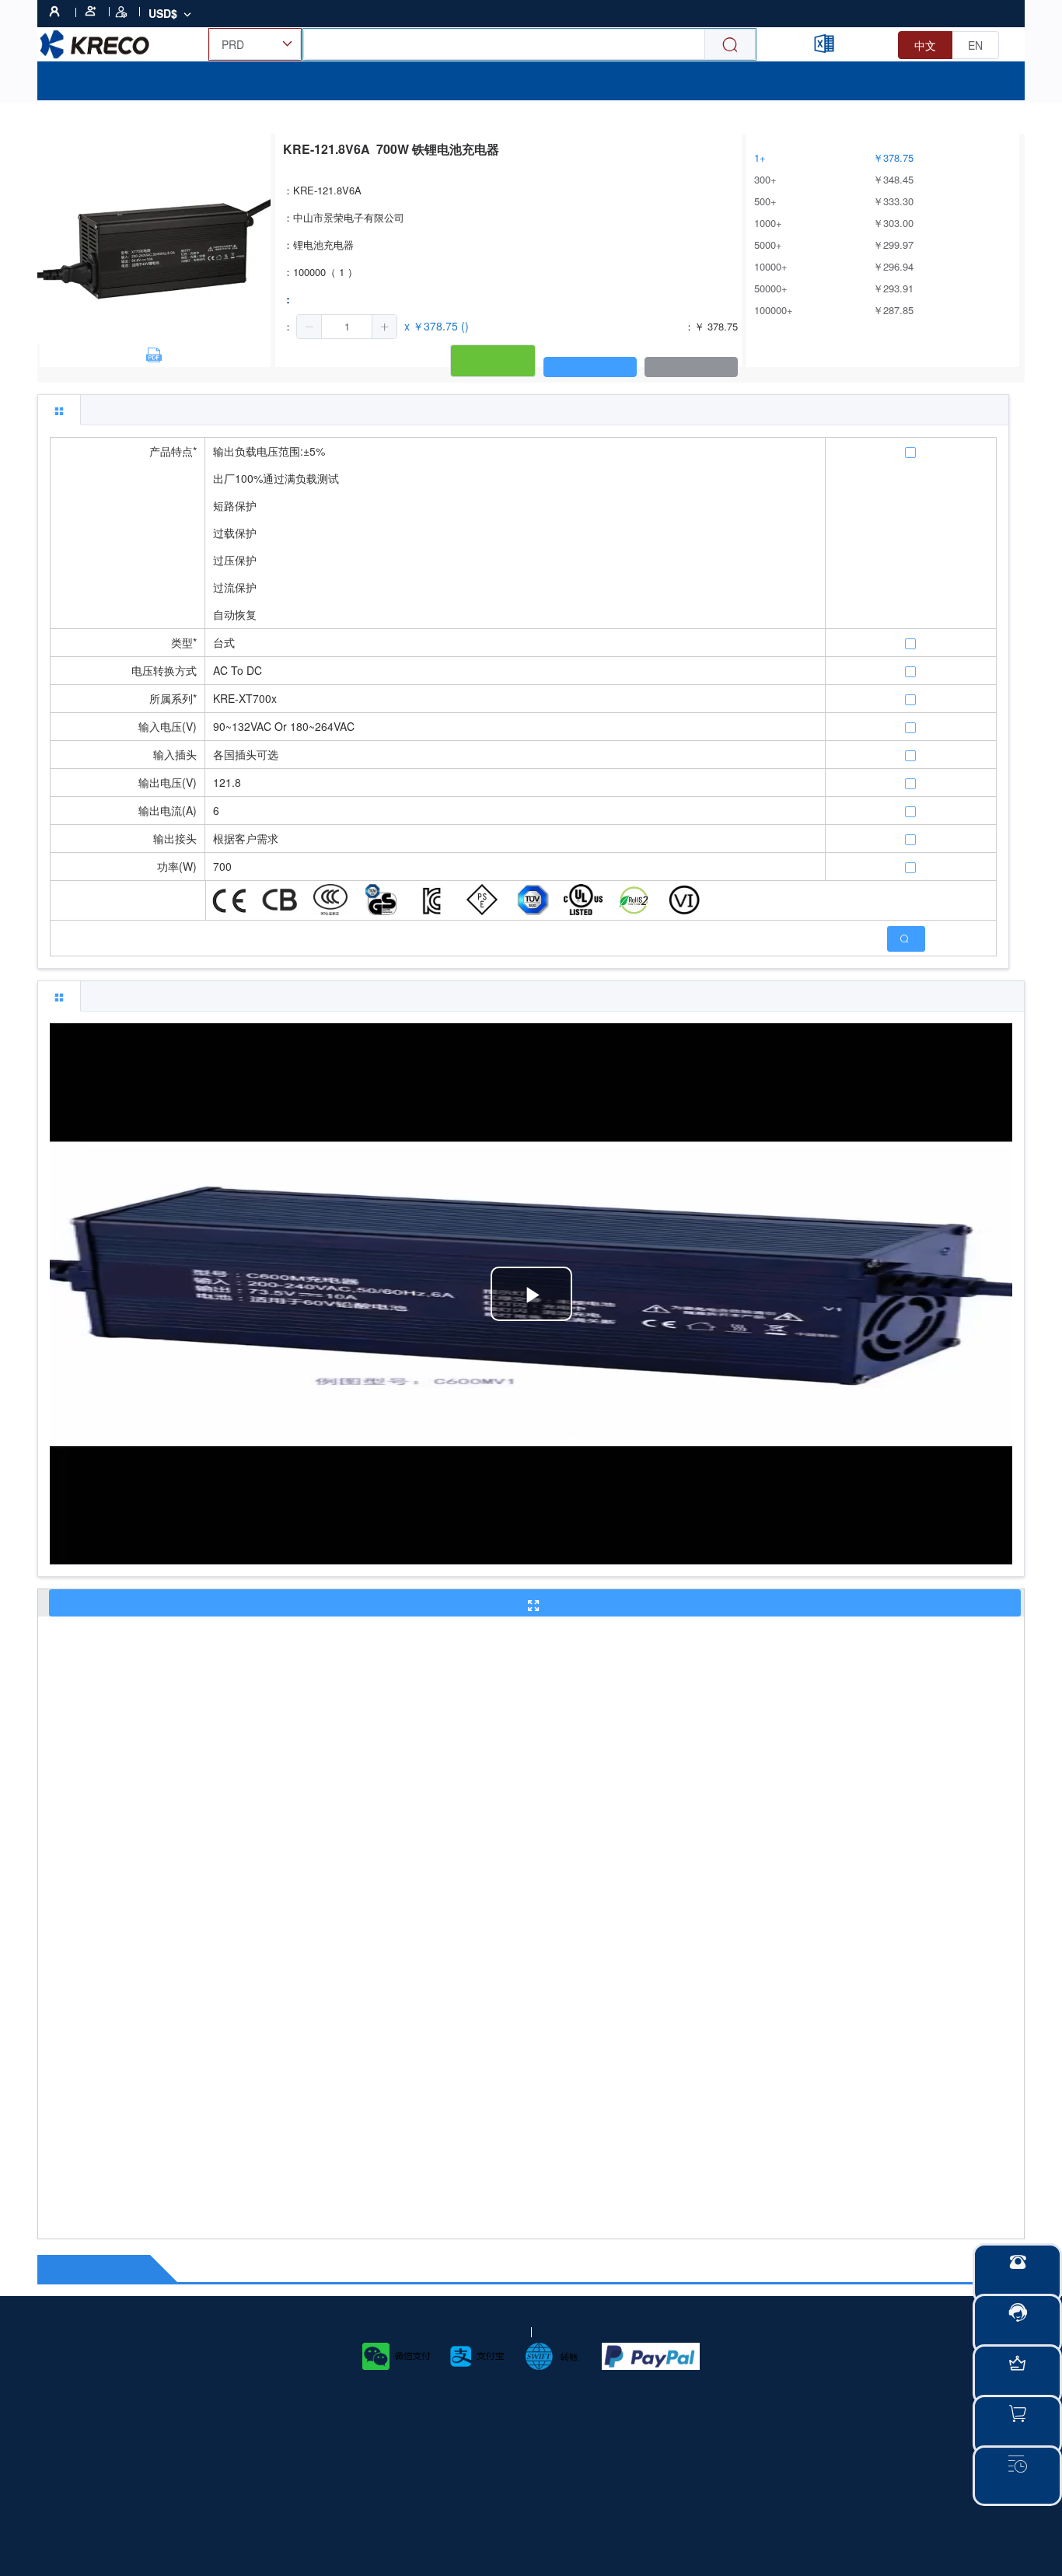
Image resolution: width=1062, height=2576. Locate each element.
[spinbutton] (347, 327)
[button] (309, 327)
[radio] (925, 45)
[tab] (59, 410)
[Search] (730, 45)
